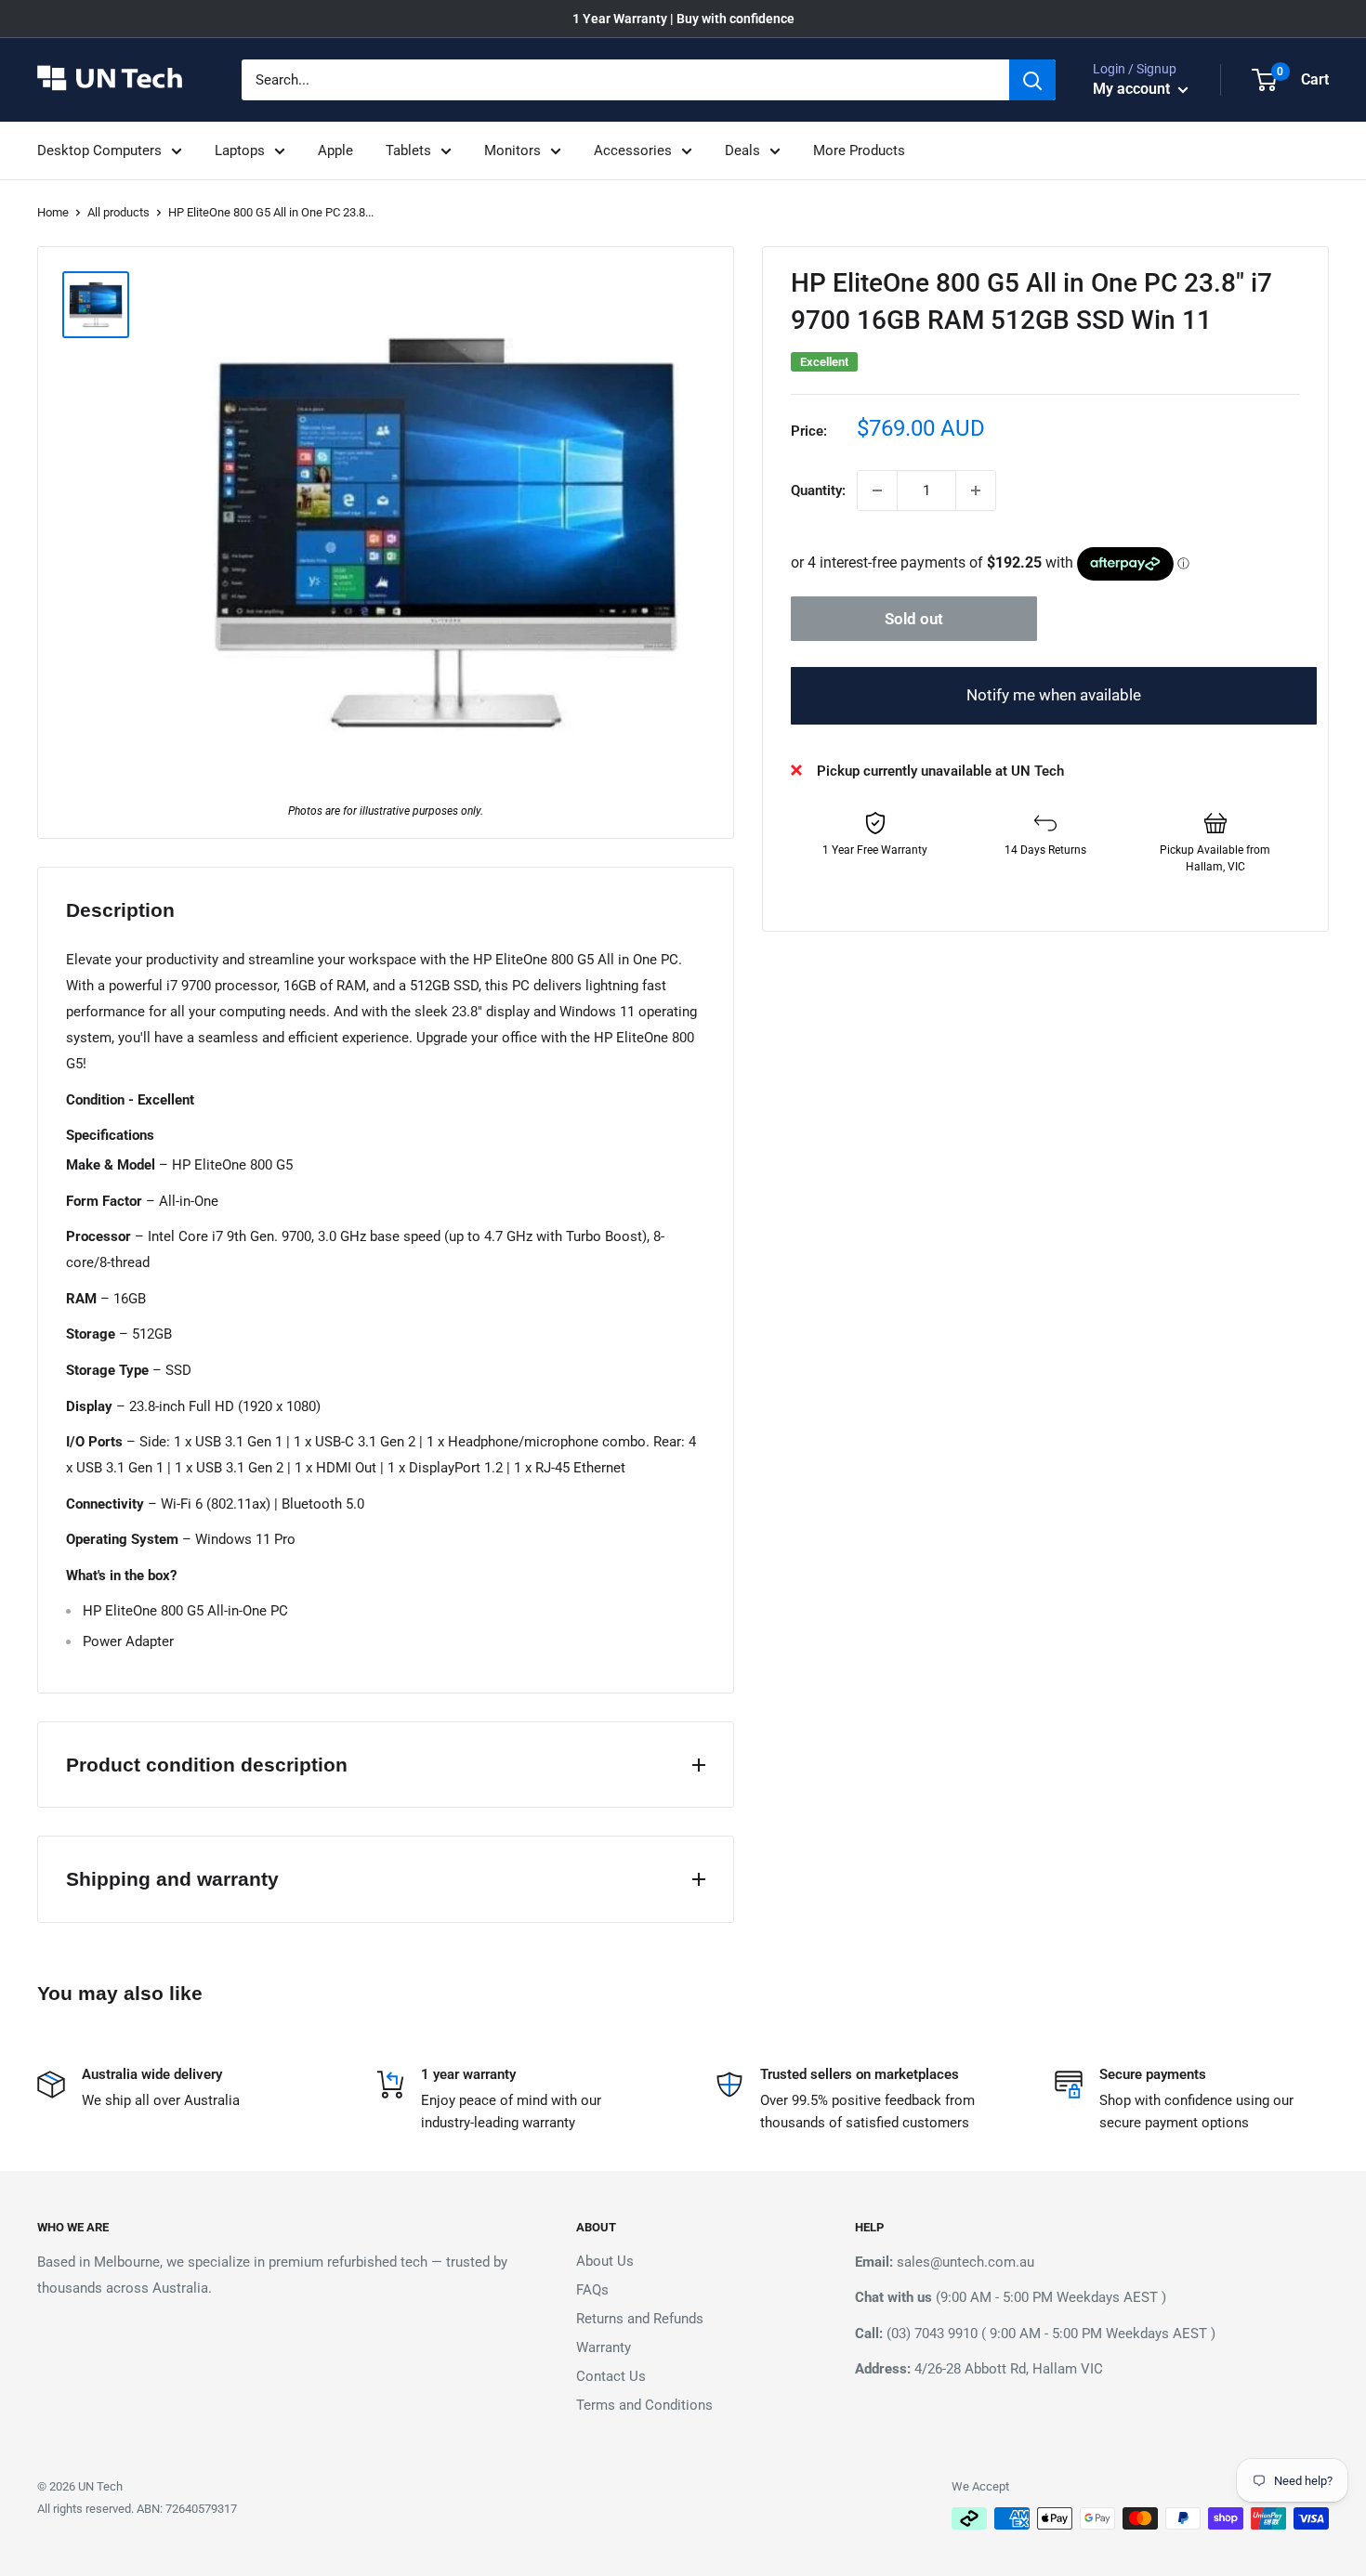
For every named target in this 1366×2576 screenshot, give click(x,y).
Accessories (633, 150)
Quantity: (818, 490)
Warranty (604, 2347)
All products (118, 212)
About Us (605, 2261)
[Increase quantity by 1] (976, 490)
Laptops (240, 150)
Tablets (408, 150)
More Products (859, 150)
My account (1133, 89)
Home (53, 212)
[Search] (1032, 80)
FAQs (592, 2290)
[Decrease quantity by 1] (877, 490)
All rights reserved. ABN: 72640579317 (137, 2509)
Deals (742, 150)
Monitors (512, 150)
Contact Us (611, 2376)
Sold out (914, 619)
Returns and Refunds (640, 2319)
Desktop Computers (99, 150)
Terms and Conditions (644, 2405)
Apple (335, 150)
